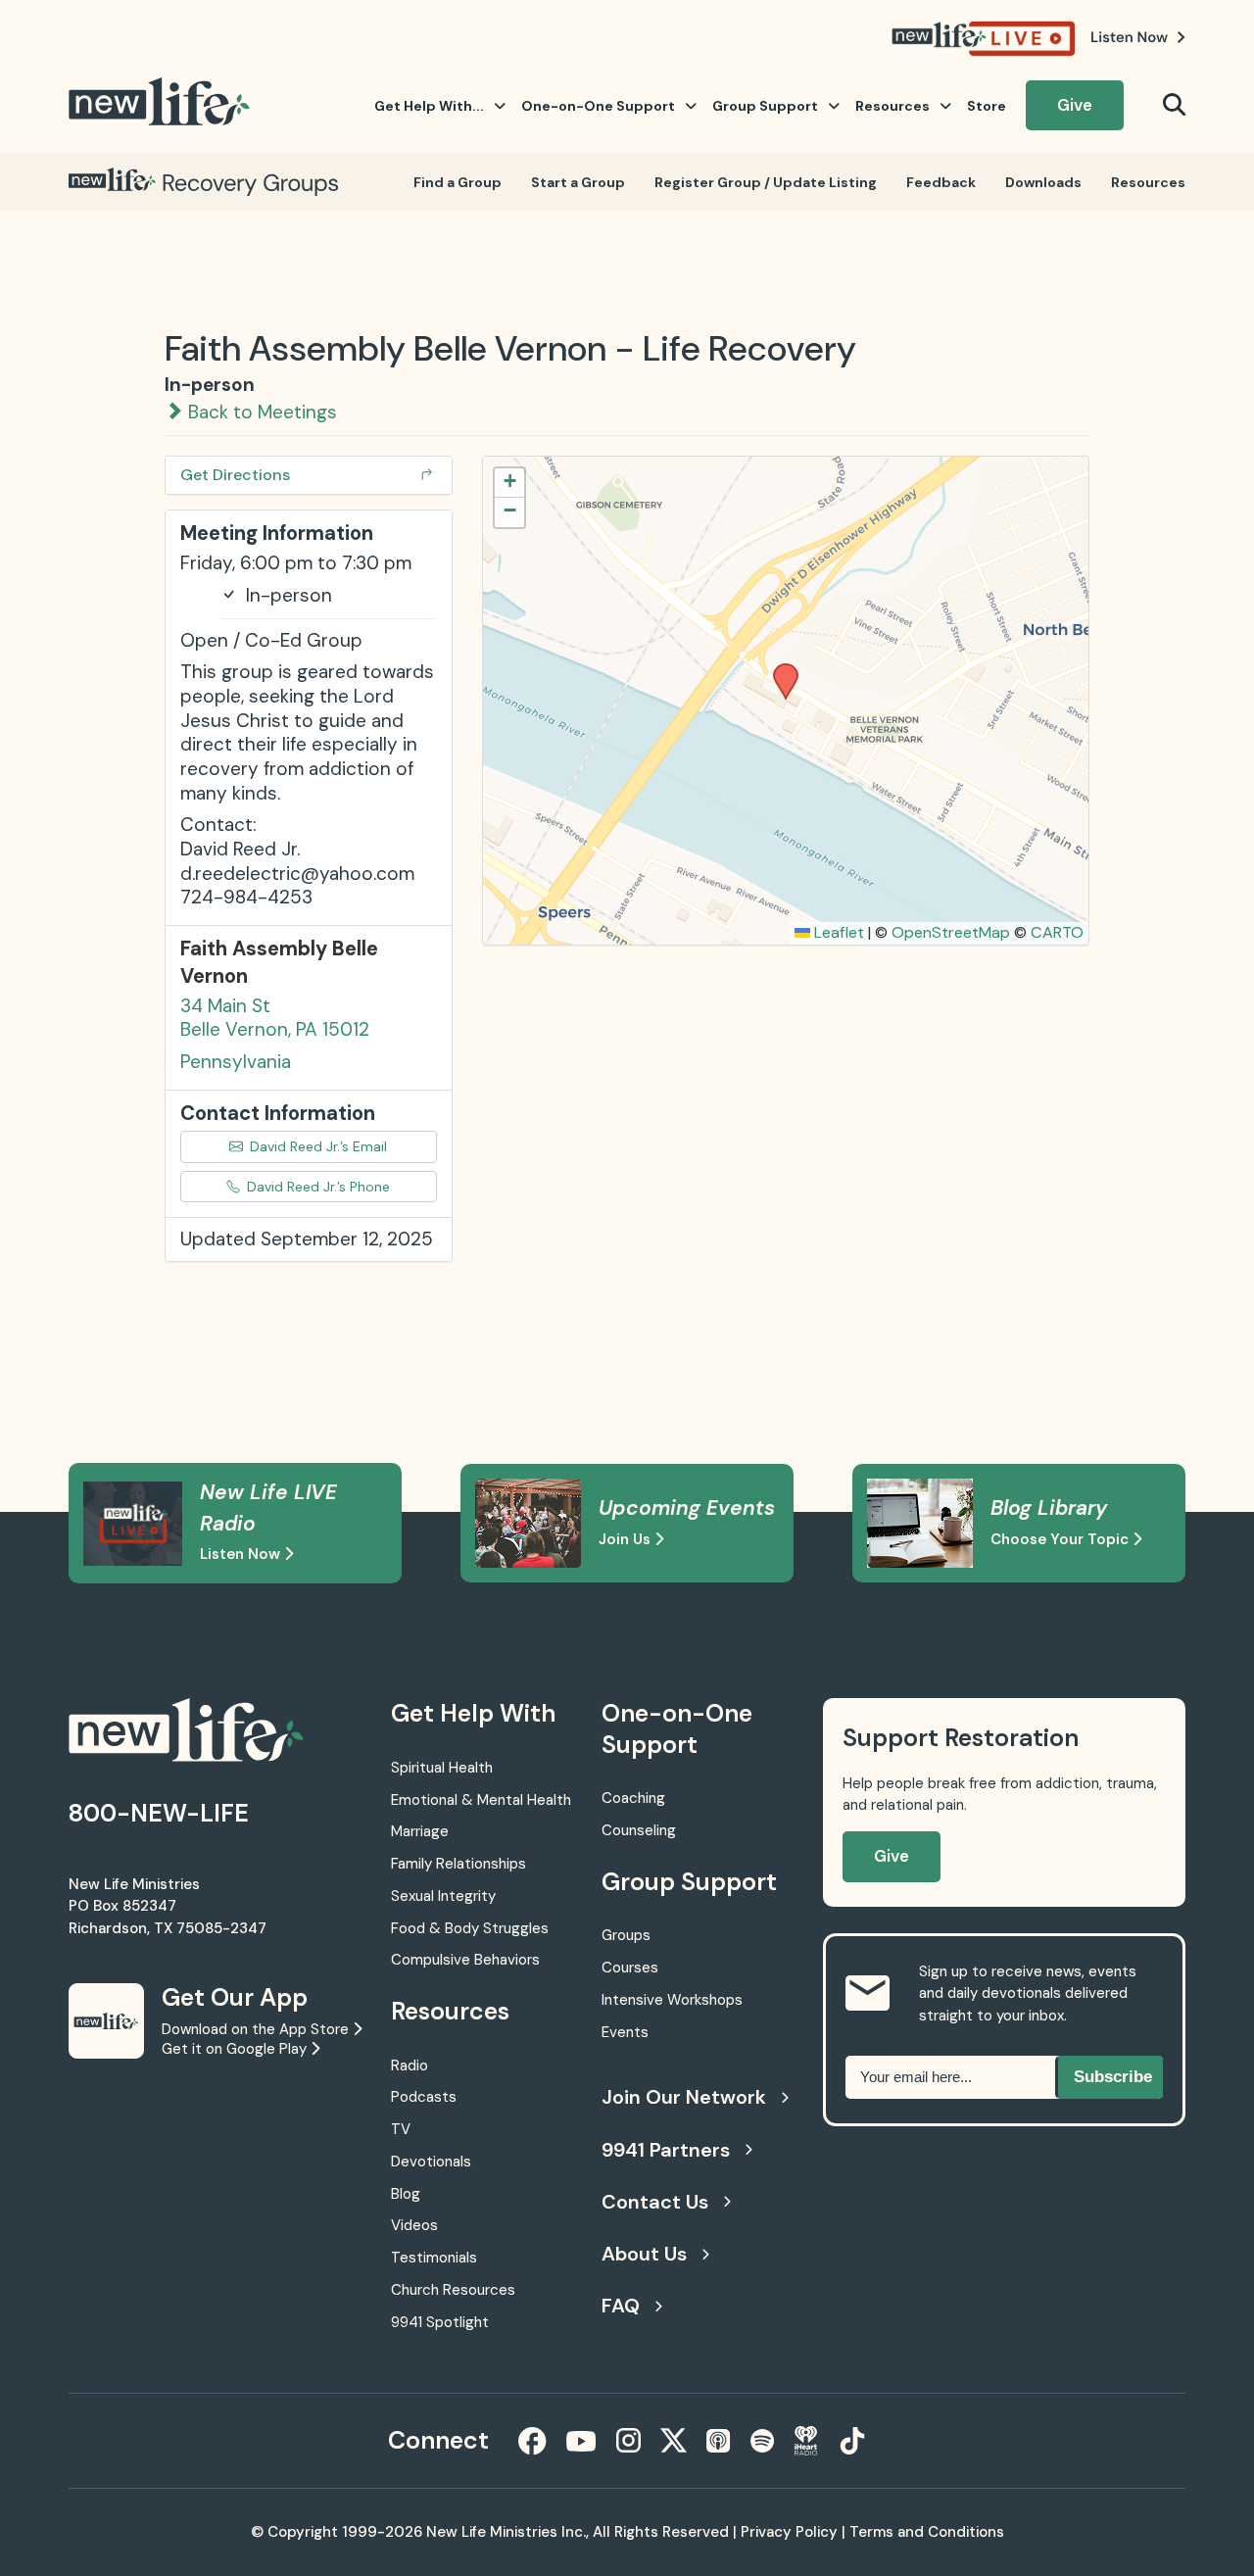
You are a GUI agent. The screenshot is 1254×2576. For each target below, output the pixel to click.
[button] (779, 669)
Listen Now (242, 1554)
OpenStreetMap (951, 932)
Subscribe (1113, 2077)
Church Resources (453, 2290)
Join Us (627, 1539)
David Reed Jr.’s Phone (316, 1187)
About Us (644, 2254)
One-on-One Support (598, 106)
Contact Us (655, 2202)
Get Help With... (429, 106)
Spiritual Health (442, 1768)
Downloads (1043, 182)
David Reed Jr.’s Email (316, 1146)
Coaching (633, 1798)
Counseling (639, 1830)
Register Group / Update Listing (766, 182)
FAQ (621, 2306)
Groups (626, 1935)
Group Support (765, 106)
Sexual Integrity (443, 1896)
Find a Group (458, 182)
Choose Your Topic (1061, 1539)
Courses (630, 1968)
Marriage (420, 1831)
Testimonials (434, 2258)
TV (401, 2129)
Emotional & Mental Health (481, 1800)
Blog (406, 2194)
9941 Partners (666, 2150)
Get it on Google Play (236, 2049)
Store (987, 106)
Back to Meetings (260, 412)
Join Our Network (684, 2097)
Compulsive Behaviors (465, 1960)
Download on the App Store (257, 2029)
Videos (414, 2225)
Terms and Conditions (927, 2532)
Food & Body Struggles (470, 1928)
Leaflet (837, 932)
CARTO (1057, 932)
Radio (410, 2066)
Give (1075, 105)
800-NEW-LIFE (159, 1813)
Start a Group (578, 182)
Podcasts (424, 2097)
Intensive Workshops (672, 2000)
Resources (892, 106)
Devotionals (431, 2162)
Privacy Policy (789, 2532)
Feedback (941, 182)
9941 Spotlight (440, 2322)
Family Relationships (458, 1864)
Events (625, 2032)
